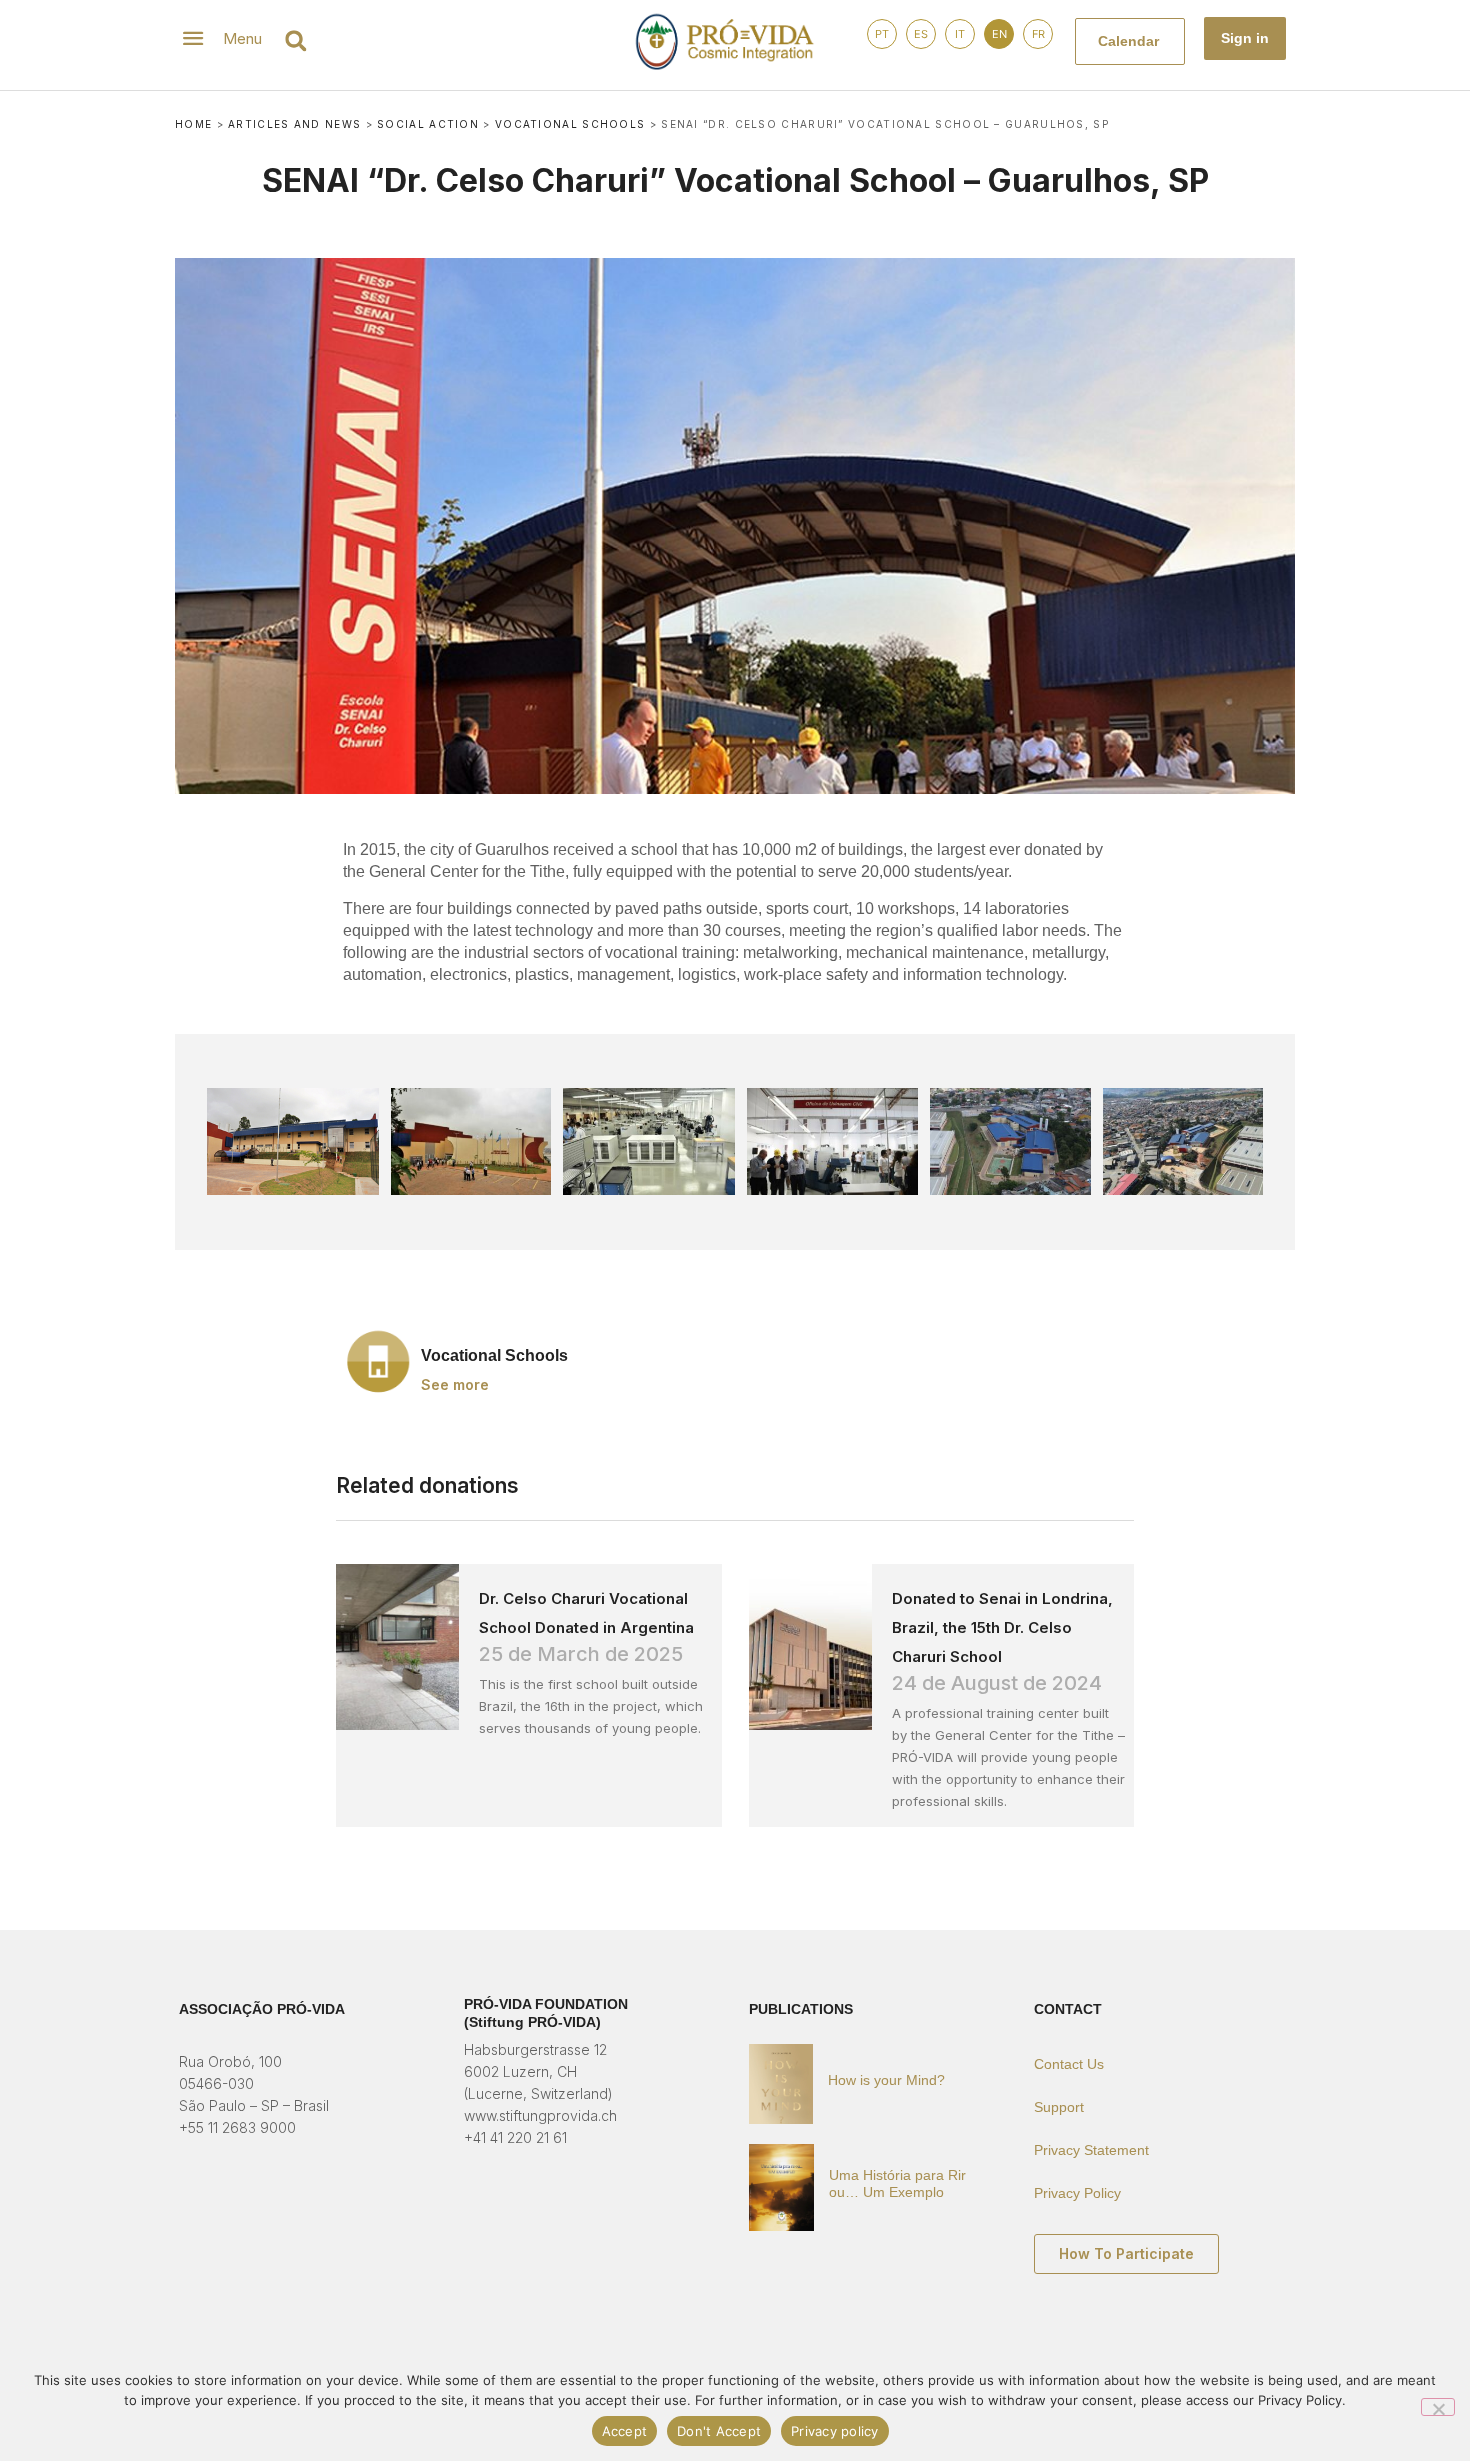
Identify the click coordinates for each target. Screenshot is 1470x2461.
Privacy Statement (1091, 2150)
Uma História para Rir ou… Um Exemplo (897, 2183)
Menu (242, 38)
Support (1059, 2107)
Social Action (428, 124)
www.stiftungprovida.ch (540, 2115)
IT (960, 34)
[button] (295, 40)
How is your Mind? (886, 2080)
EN (999, 34)
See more (455, 1385)
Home (193, 124)
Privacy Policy (1077, 2193)
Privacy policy (835, 2431)
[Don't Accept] (1438, 2407)
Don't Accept (719, 2431)
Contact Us (1069, 2064)
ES (921, 34)
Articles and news (294, 124)
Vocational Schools (570, 124)
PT (882, 34)
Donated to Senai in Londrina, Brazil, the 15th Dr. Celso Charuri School (1002, 1627)
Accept (625, 2431)
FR (1038, 34)
